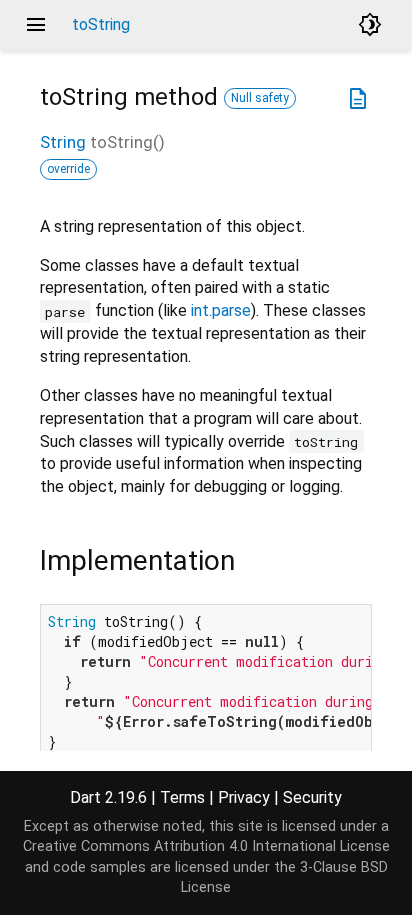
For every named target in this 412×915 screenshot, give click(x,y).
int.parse (221, 310)
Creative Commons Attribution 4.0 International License (206, 846)
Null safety (260, 98)
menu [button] (36, 25)
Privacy (244, 797)
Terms (182, 797)
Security (312, 797)
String (63, 142)
